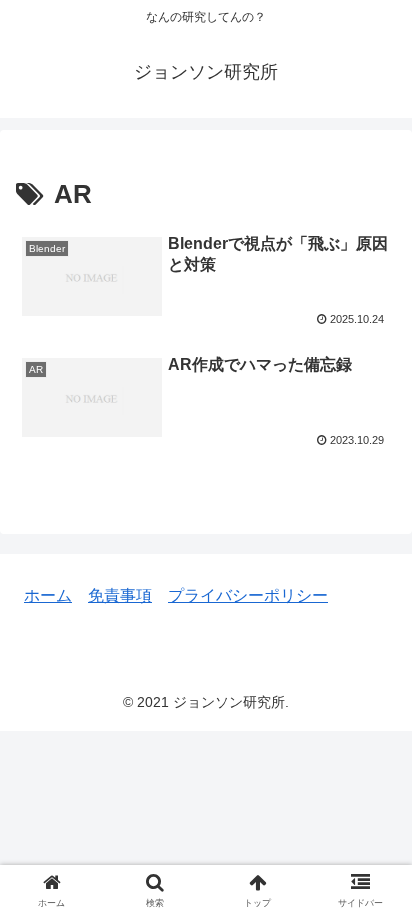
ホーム (48, 595)
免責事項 (120, 595)
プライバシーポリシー (248, 595)
